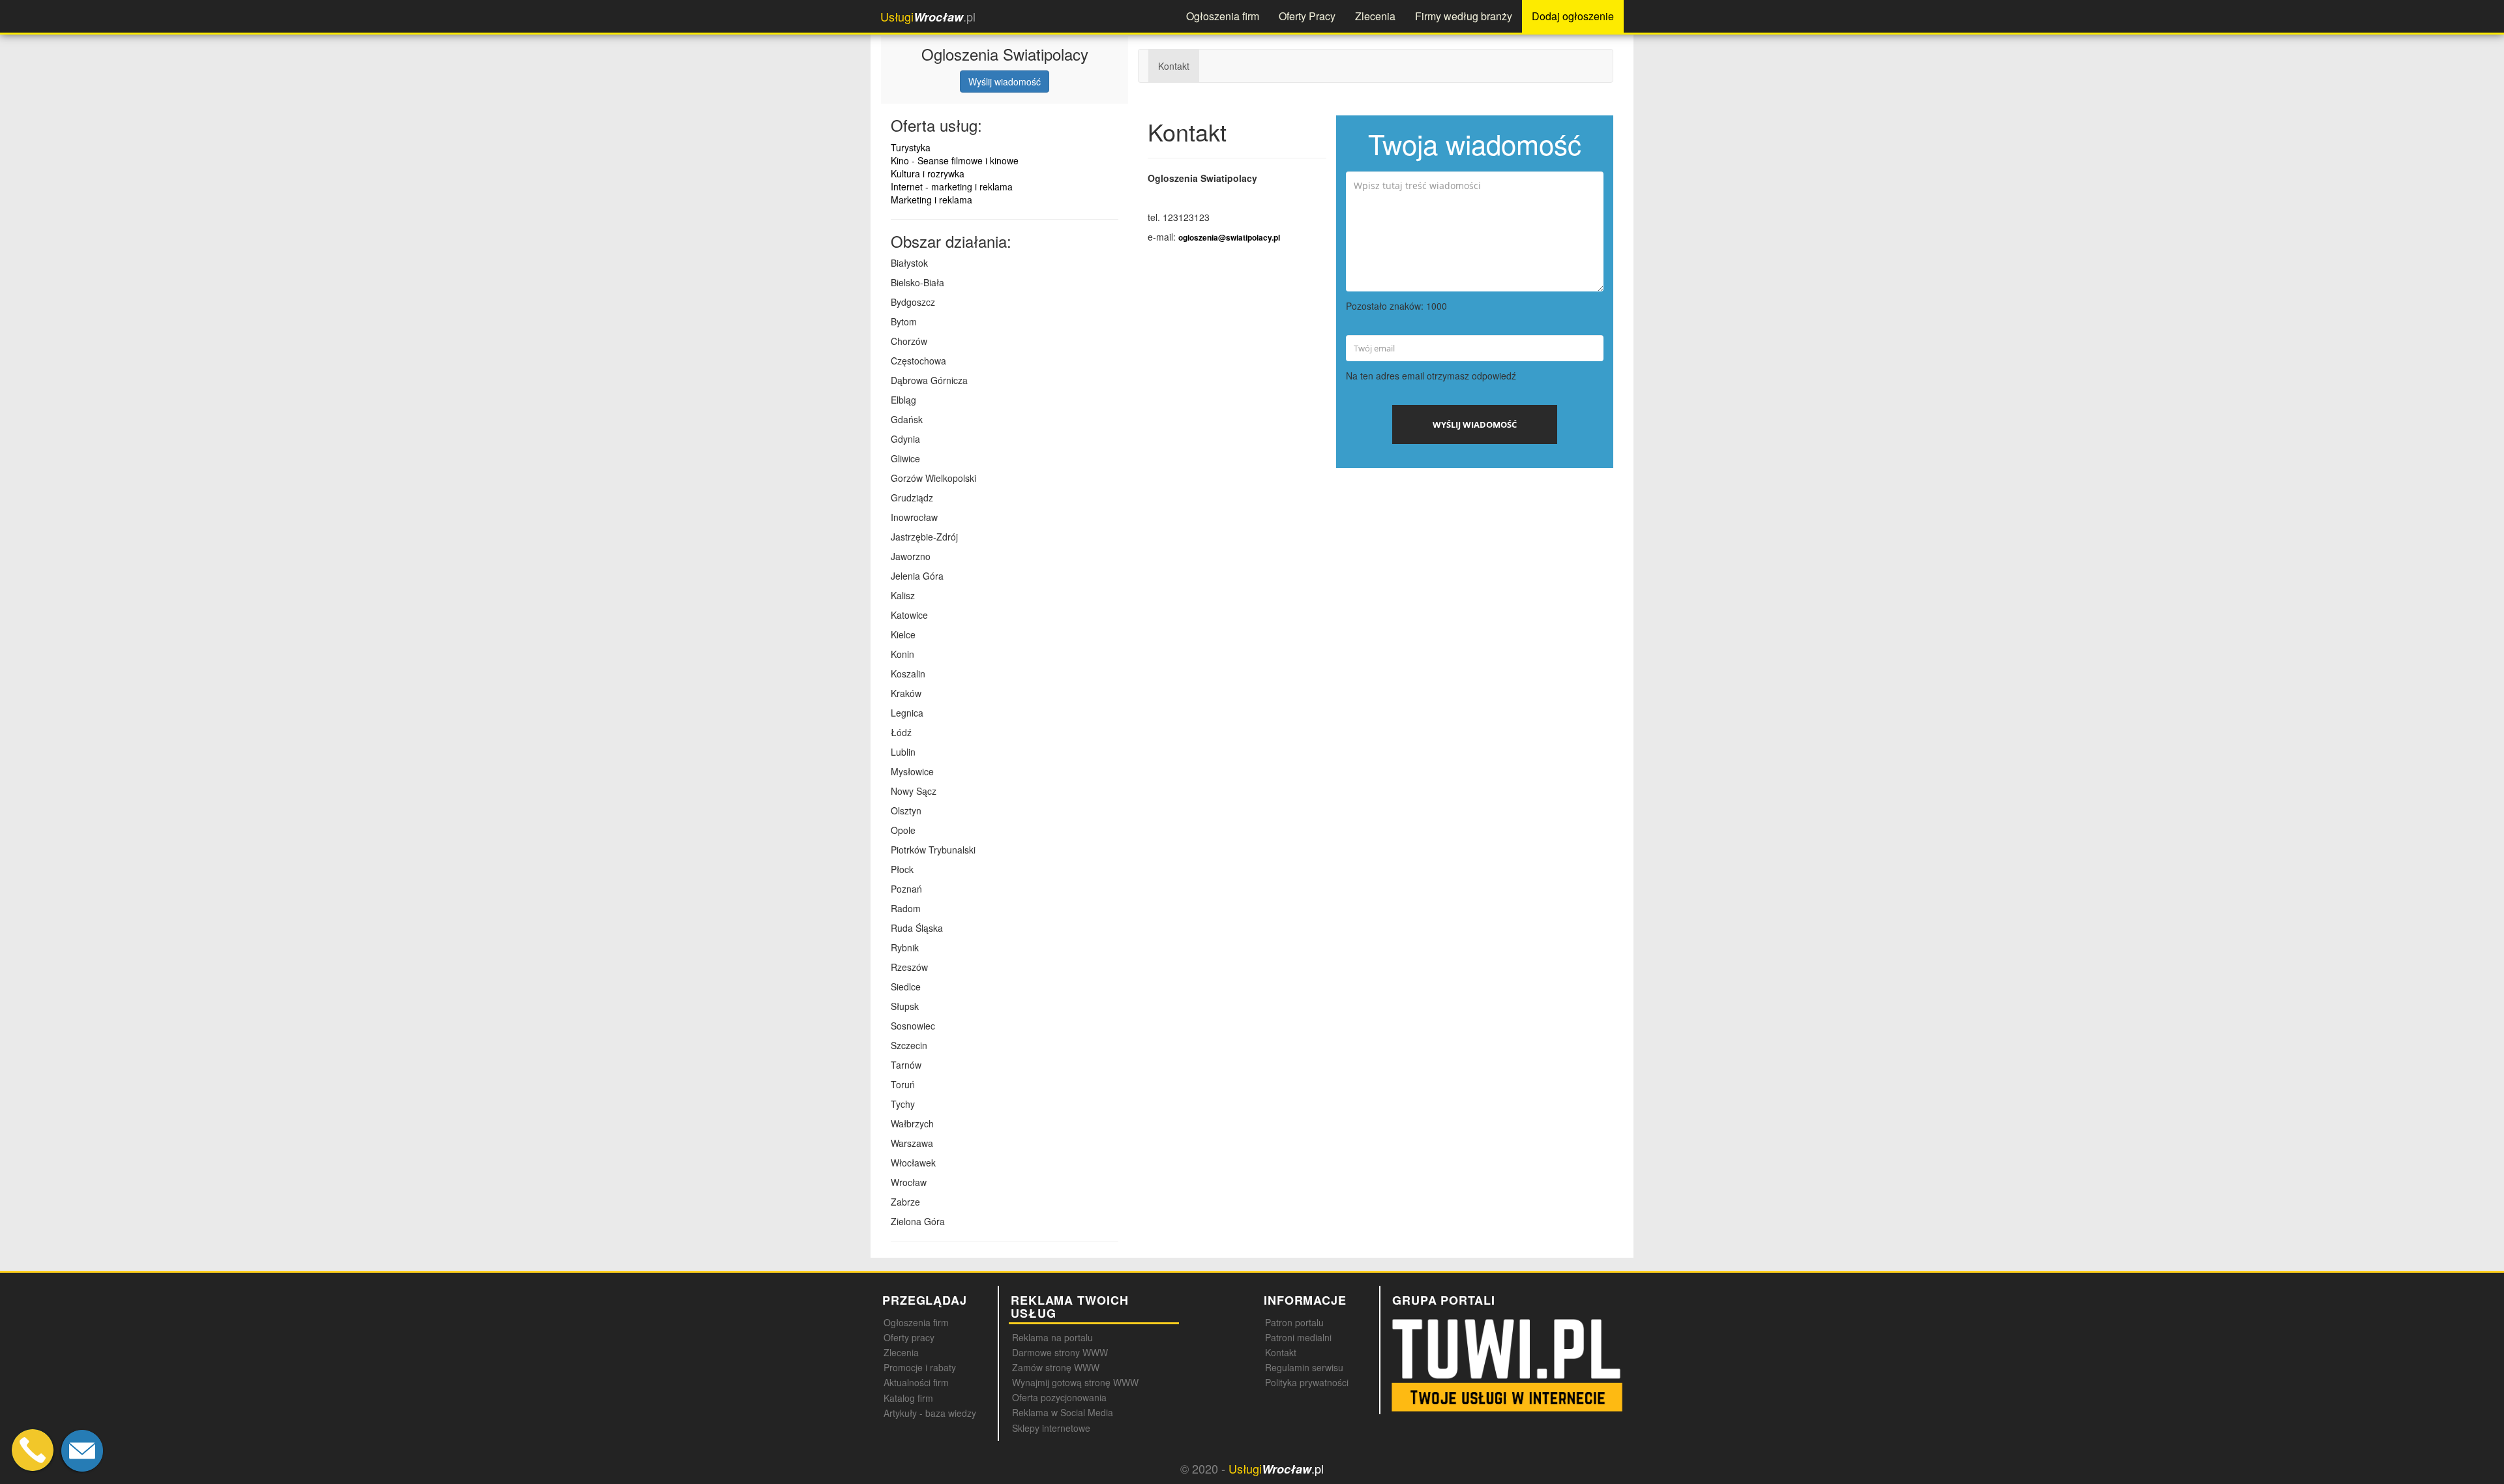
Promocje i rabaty (920, 1367)
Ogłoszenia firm (1223, 16)
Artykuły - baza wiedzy (930, 1413)
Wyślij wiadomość (1005, 82)
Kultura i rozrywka (928, 173)
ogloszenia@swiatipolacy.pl (1229, 238)
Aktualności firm (916, 1382)
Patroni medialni (1298, 1337)
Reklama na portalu (1052, 1337)
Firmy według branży (1464, 16)
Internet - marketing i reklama (952, 186)
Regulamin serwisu (1304, 1367)
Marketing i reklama (932, 200)
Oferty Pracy (1307, 16)
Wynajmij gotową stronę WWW (1075, 1382)
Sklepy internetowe (1051, 1428)
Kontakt (1174, 66)
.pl (928, 17)
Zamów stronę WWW (1056, 1367)
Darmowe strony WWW (1060, 1352)
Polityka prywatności (1307, 1382)
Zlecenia (1375, 16)
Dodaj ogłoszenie (1573, 16)
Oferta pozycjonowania (1059, 1397)
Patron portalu (1294, 1322)
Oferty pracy (909, 1337)
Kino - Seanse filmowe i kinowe (955, 160)
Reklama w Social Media (1063, 1412)
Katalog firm (908, 1398)
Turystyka (911, 147)
